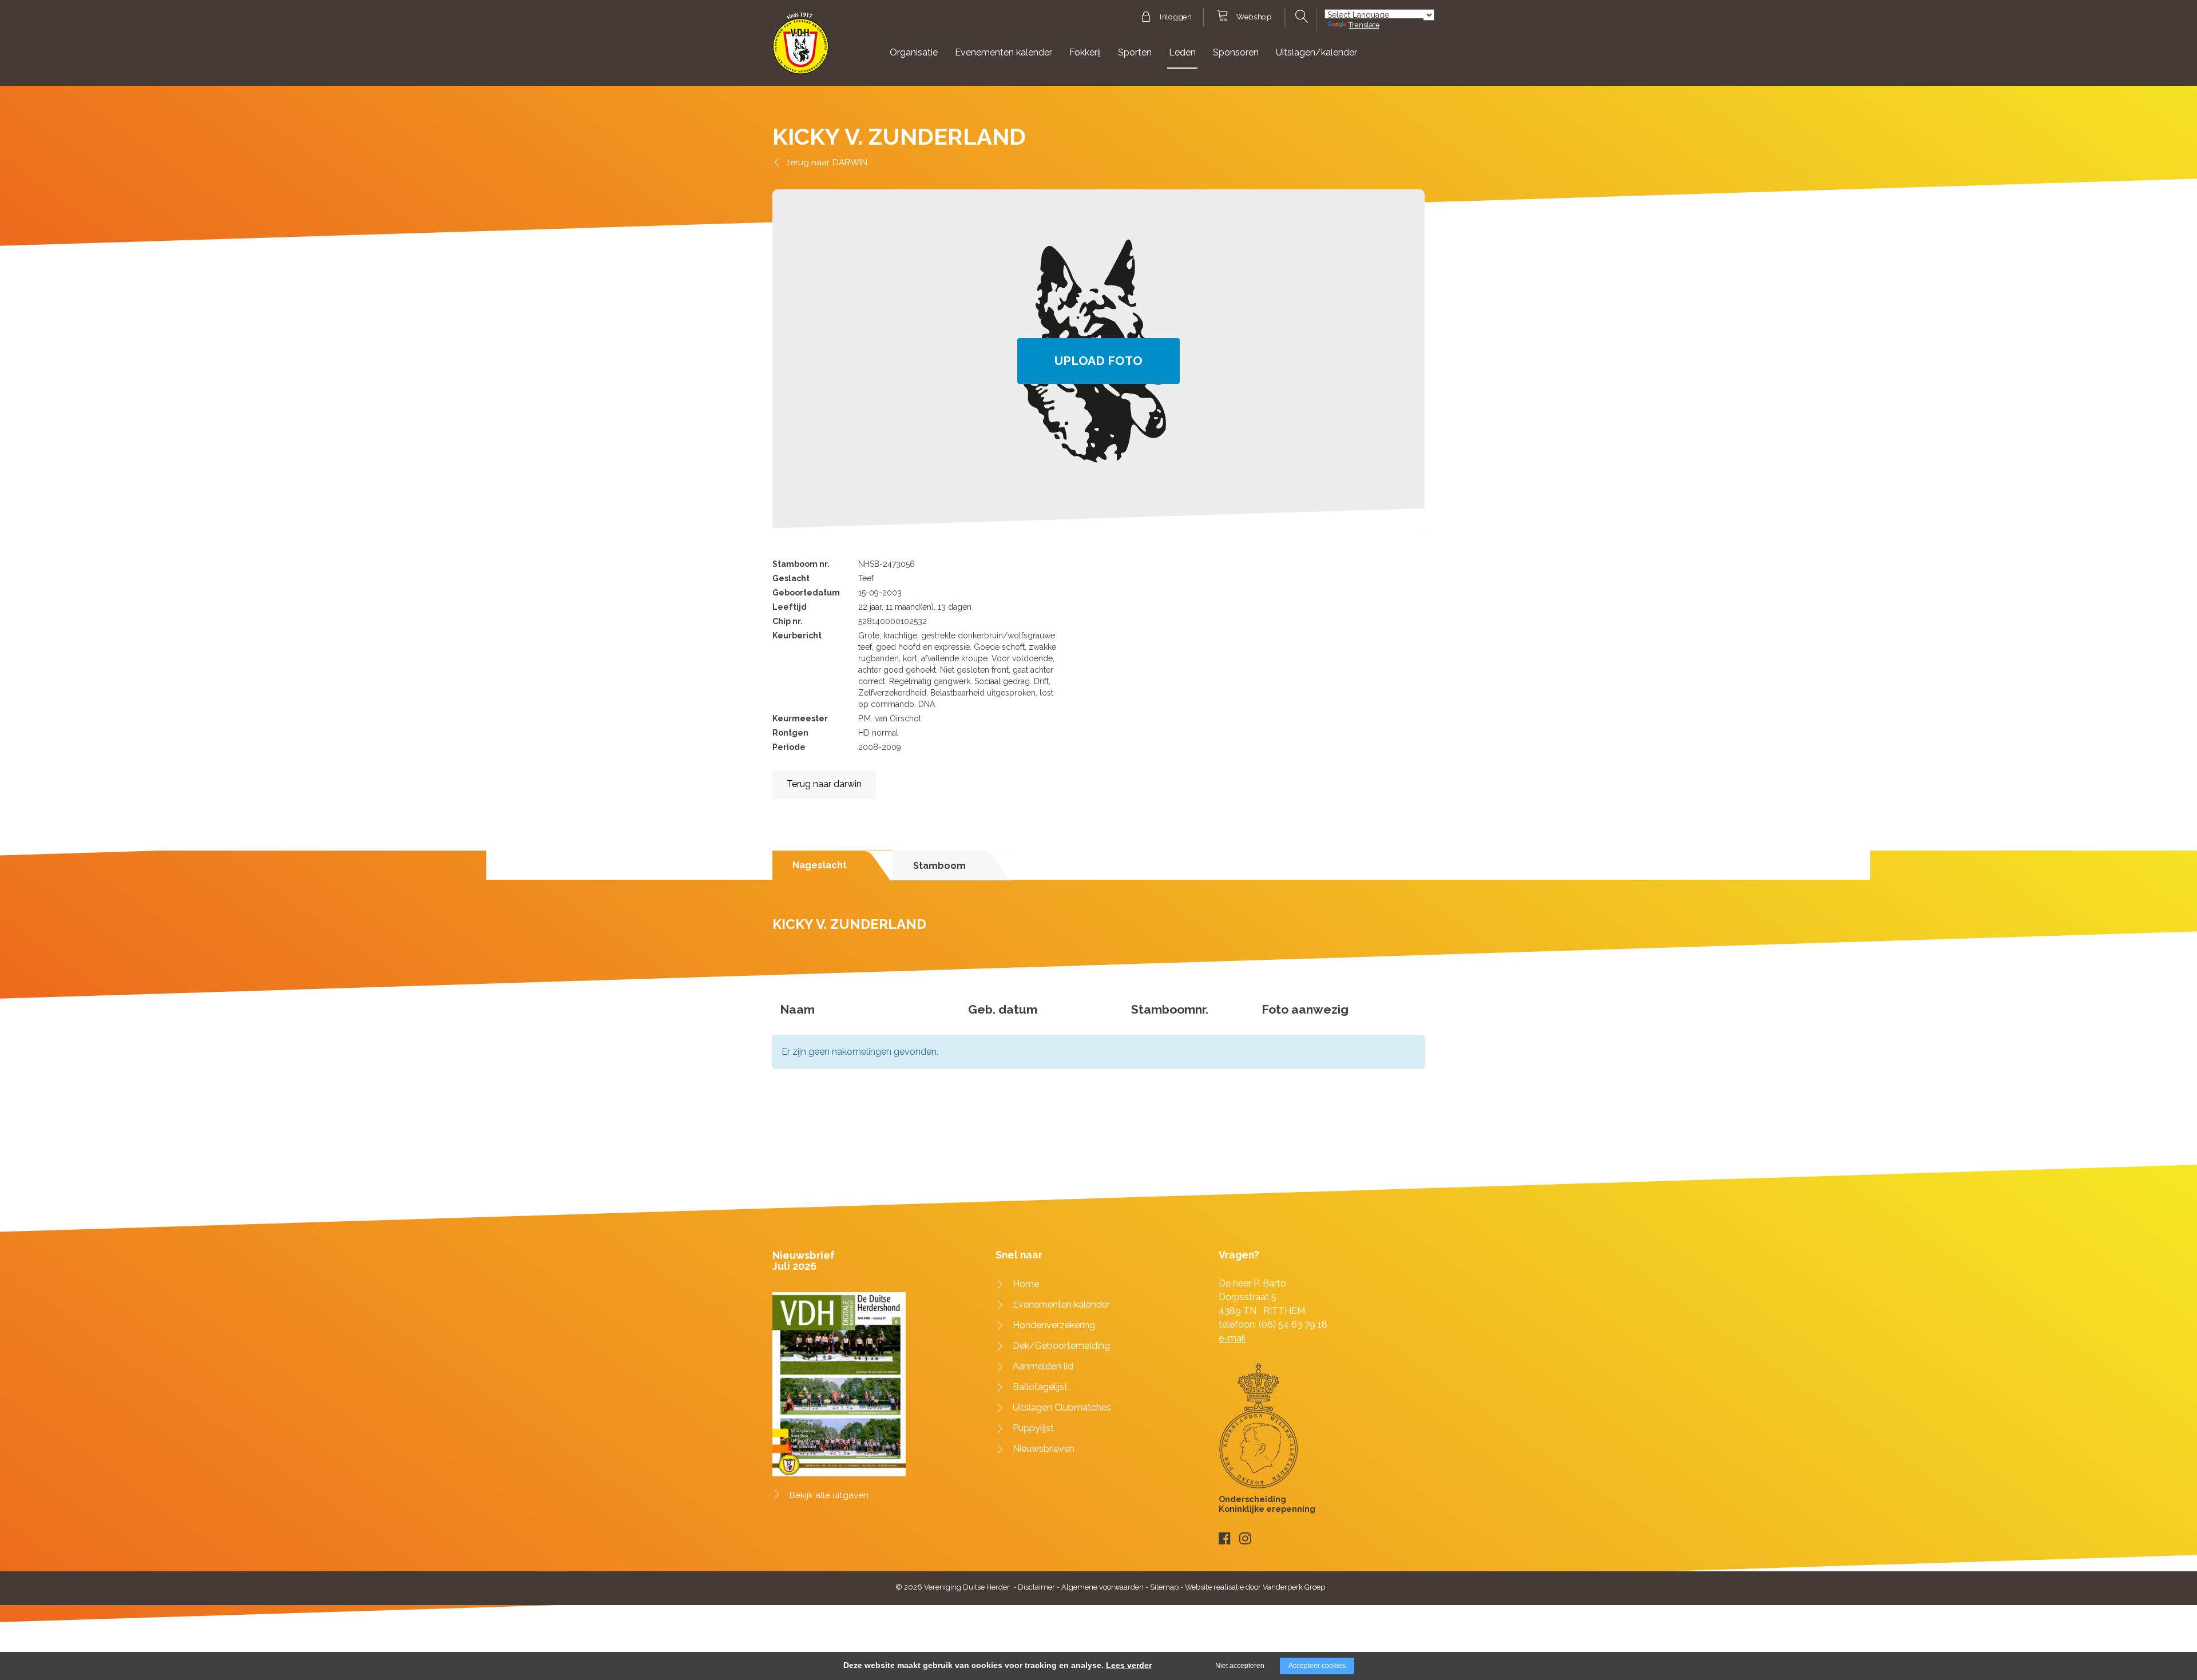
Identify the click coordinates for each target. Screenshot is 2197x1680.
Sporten (1135, 52)
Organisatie (914, 52)
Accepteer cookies (1317, 1666)
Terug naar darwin (824, 784)
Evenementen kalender (1004, 52)
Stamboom (939, 866)
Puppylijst (1033, 1428)
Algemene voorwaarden (1103, 1587)
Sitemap (1164, 1587)
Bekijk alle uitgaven (829, 1495)
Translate (1364, 25)
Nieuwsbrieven (1044, 1449)
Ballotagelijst (1040, 1387)
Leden (1182, 52)
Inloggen (1175, 17)
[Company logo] (801, 48)
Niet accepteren (1240, 1666)
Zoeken (1300, 17)
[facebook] (1225, 1538)
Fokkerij (1085, 52)
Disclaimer (1036, 1587)
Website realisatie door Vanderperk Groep (1255, 1587)
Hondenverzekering (1054, 1325)
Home (1026, 1284)
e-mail (1232, 1338)
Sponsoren (1236, 52)
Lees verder (1129, 1665)
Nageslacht (820, 865)
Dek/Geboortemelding (1061, 1346)
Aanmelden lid (1043, 1366)
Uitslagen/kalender (1316, 52)
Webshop (1254, 17)
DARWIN (850, 162)
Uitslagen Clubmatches (1062, 1407)
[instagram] (1245, 1538)
